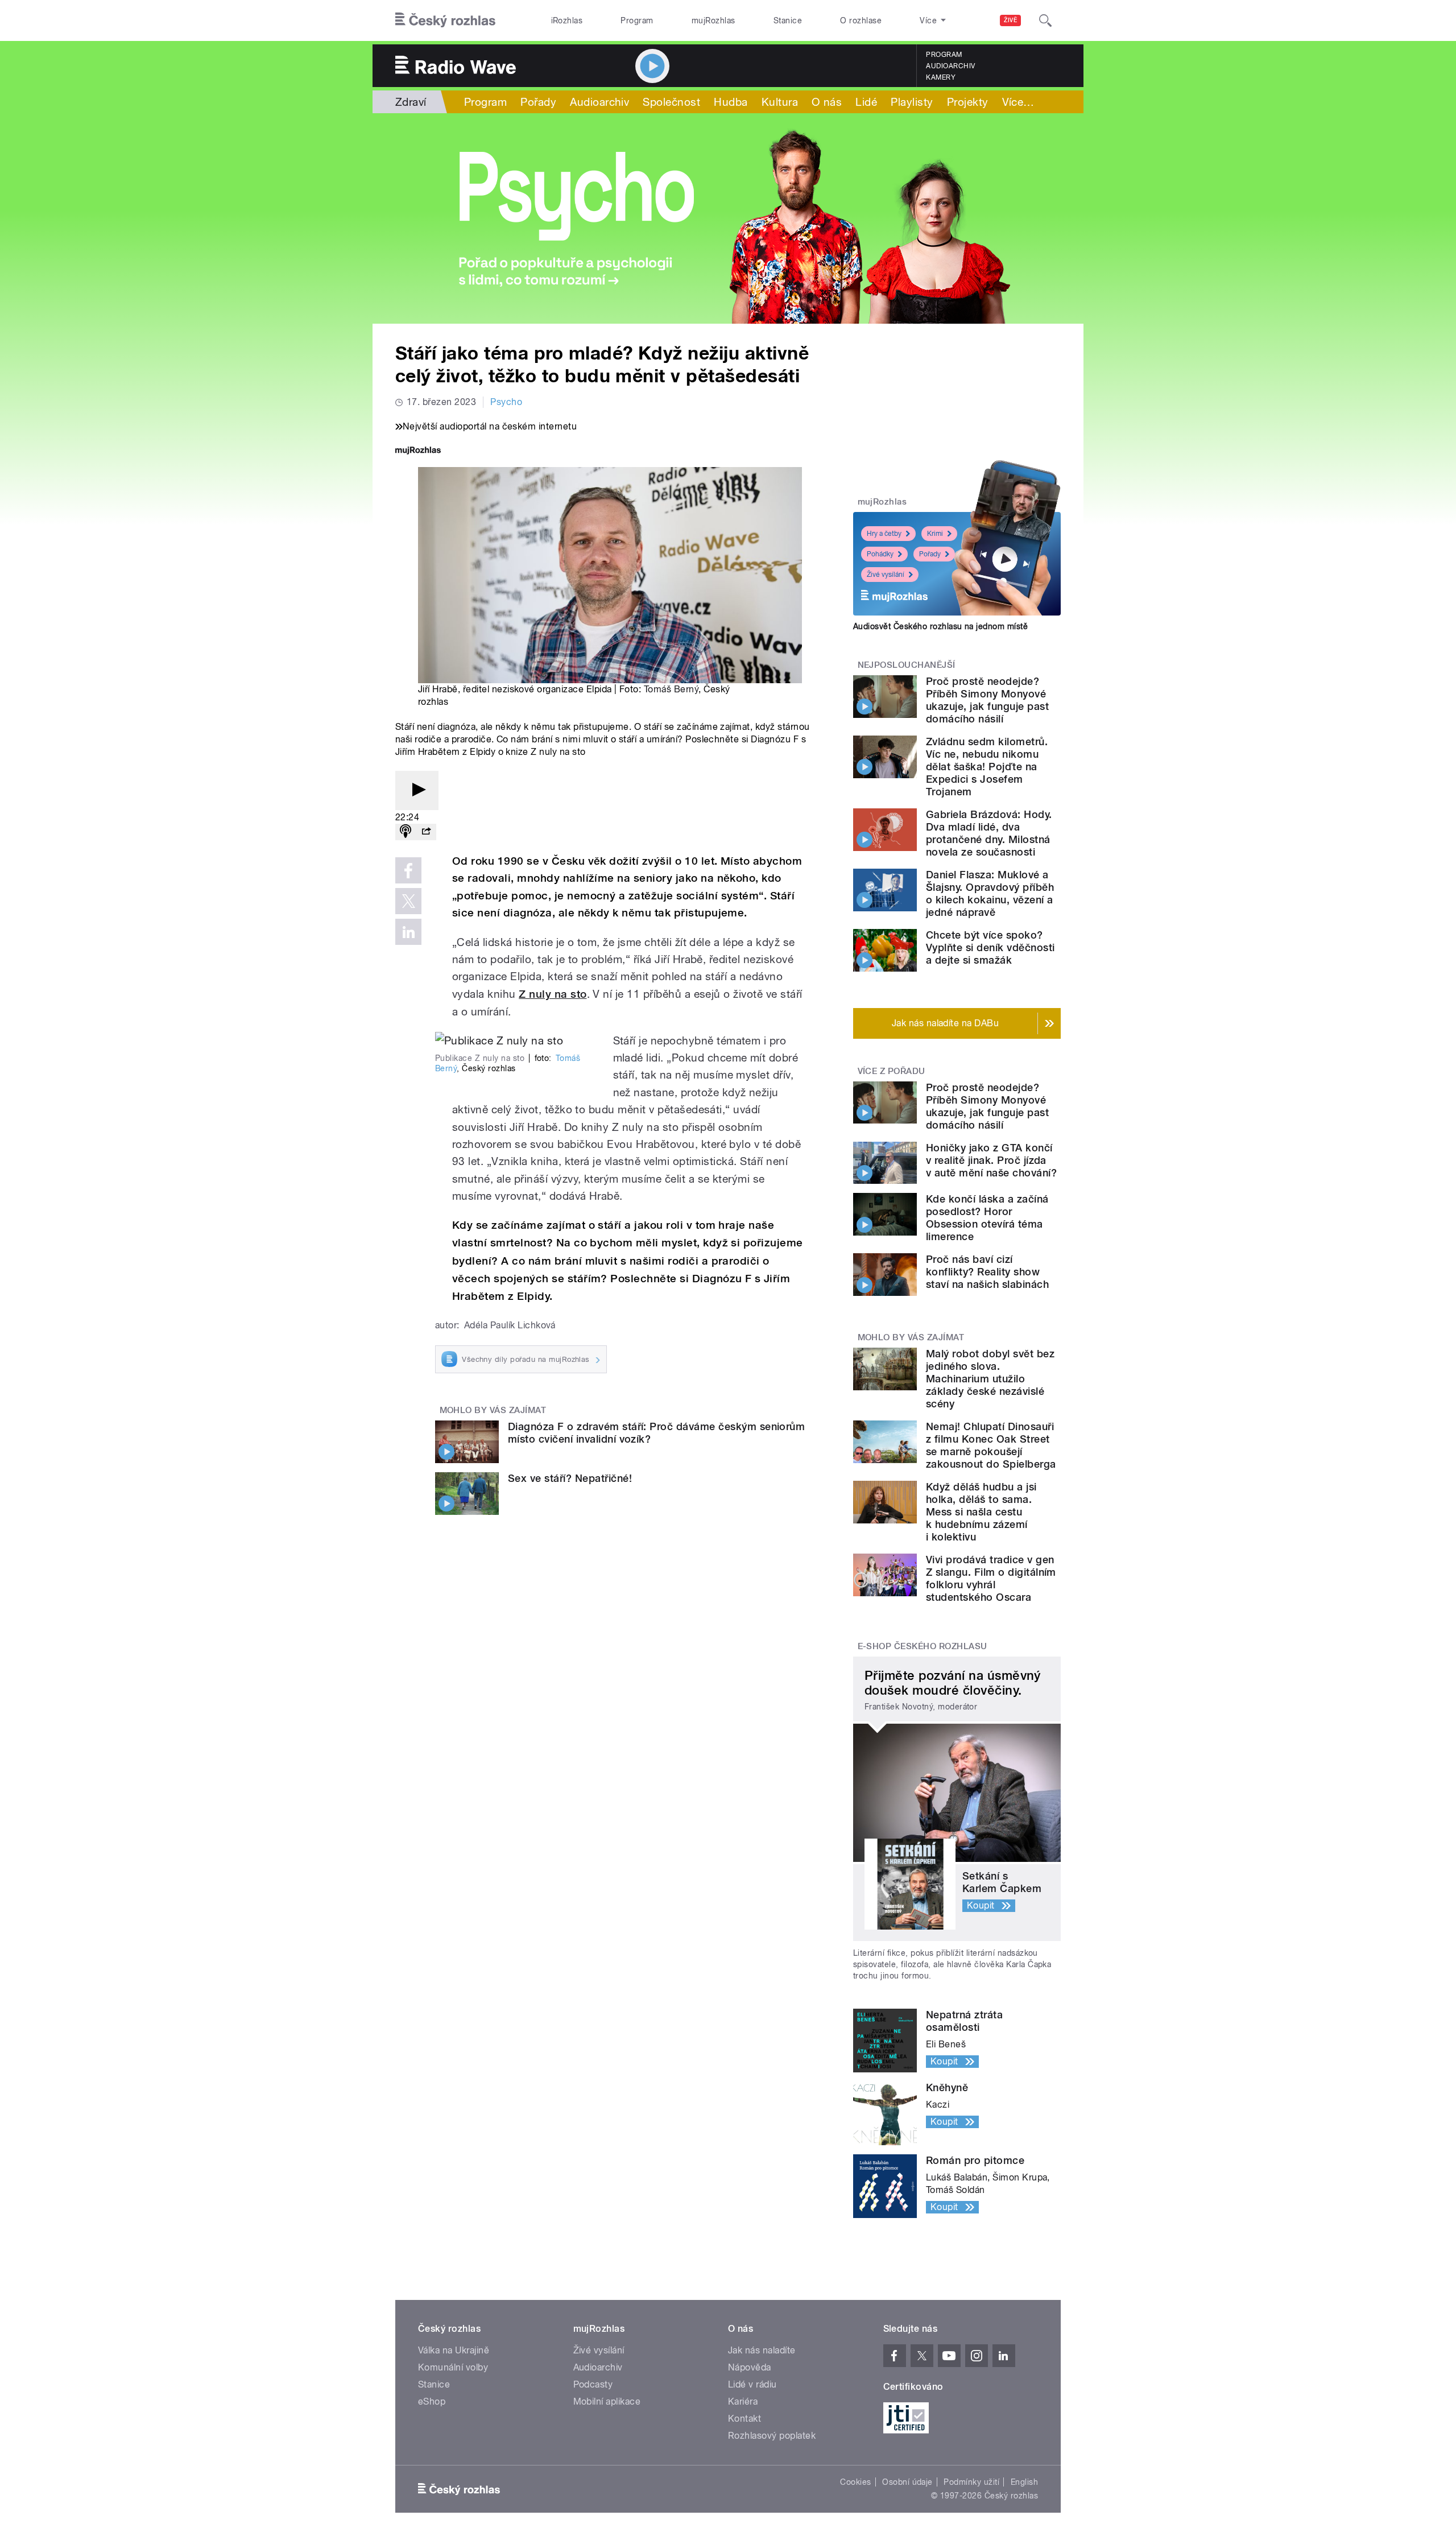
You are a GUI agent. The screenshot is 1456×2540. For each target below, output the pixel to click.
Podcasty (593, 2384)
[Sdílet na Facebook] (408, 870)
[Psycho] (728, 218)
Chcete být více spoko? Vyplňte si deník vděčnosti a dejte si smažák (990, 947)
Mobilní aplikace (607, 2401)
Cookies (855, 2482)
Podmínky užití (971, 2482)
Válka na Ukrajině (454, 2350)
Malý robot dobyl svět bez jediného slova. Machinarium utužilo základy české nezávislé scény (990, 1379)
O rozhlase (861, 20)
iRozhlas (567, 20)
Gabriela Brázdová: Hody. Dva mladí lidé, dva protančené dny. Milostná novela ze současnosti (989, 833)
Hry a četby (884, 534)
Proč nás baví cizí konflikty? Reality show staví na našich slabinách (987, 1272)
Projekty (968, 102)
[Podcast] (406, 832)
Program (637, 20)
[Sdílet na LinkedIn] (408, 932)
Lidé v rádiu (752, 2384)
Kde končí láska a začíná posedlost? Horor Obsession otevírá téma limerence (987, 1218)
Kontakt (744, 2419)
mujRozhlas (713, 20)
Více (1018, 102)
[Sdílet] (426, 832)
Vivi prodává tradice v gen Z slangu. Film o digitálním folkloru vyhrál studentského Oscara (991, 1578)
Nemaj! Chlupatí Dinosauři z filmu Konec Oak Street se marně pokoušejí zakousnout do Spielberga (991, 1445)
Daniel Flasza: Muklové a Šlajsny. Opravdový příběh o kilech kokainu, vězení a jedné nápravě (990, 893)
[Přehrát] (417, 790)
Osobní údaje (907, 2482)
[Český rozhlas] (445, 20)
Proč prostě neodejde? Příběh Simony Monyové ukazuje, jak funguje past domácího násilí (987, 700)
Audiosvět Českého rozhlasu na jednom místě (940, 626)
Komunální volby (453, 2367)
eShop (432, 2401)
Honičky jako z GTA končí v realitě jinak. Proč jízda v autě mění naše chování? (991, 1160)
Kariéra (743, 2401)
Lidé (866, 102)
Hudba (731, 102)
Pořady (538, 102)
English (1024, 2482)
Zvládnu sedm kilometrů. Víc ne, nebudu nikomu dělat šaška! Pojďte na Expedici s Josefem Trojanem (987, 767)
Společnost (671, 102)
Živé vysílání (886, 575)
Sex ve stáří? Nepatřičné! (570, 1478)
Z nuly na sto (553, 994)
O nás (827, 102)
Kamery (941, 77)
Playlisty (912, 102)
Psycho (506, 402)
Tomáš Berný (671, 689)
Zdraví (411, 102)
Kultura (780, 102)
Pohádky (880, 554)
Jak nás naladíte (762, 2350)
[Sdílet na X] (408, 901)
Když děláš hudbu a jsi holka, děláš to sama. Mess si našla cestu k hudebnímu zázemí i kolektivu (981, 1512)
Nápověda (750, 2367)
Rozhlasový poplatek (772, 2436)
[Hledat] (1045, 20)
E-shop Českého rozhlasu (923, 1646)
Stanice (788, 20)
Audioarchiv (950, 66)
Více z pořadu (892, 1071)
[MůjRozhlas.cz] (418, 451)
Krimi (935, 534)
